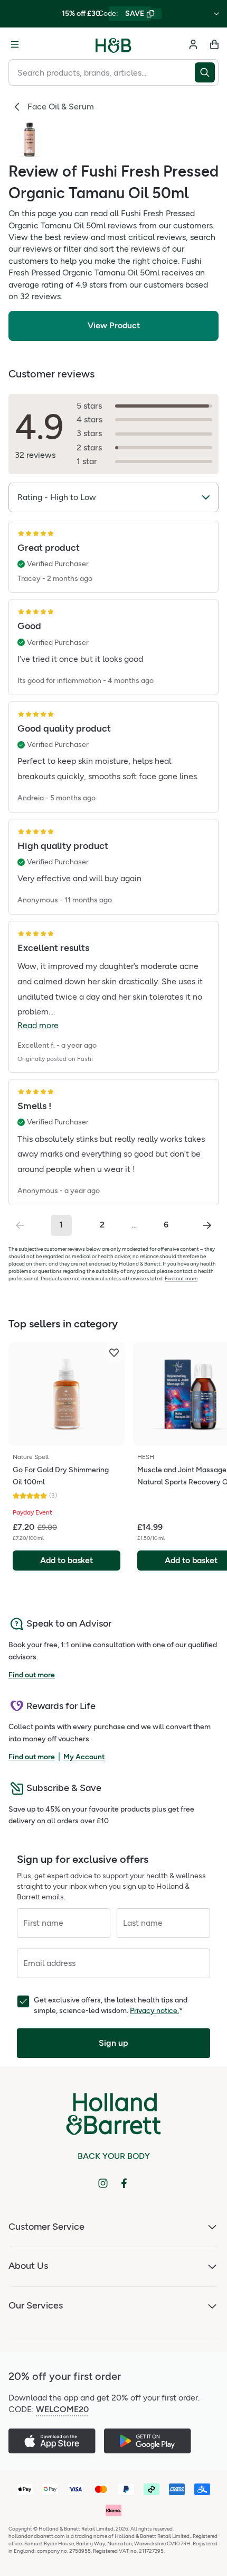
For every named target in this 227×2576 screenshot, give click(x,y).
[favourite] (114, 1353)
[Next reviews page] (207, 1225)
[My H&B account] (193, 44)
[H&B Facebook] (124, 2183)
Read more (38, 1025)
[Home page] (113, 44)
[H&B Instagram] (103, 2183)
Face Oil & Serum (61, 107)
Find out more (181, 1278)
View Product (114, 325)
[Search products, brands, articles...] (207, 72)
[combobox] (102, 72)
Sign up (113, 2043)
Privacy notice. (154, 2011)
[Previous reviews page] (20, 1225)
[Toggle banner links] (216, 14)
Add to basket (67, 1560)
